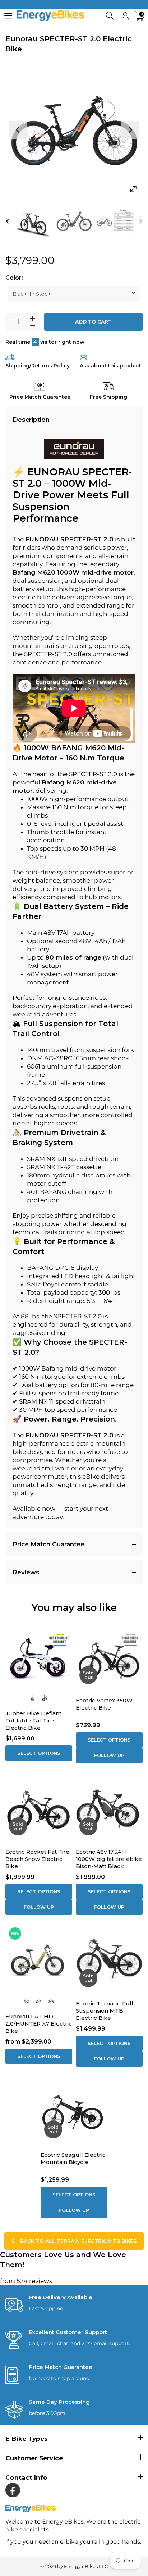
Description (31, 420)
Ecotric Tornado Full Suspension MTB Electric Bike (105, 2011)
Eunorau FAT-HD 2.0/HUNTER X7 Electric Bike (39, 2024)
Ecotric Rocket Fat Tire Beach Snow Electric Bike (37, 1859)
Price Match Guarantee (48, 1544)
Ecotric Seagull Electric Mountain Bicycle (73, 2158)
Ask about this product (110, 366)
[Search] (110, 16)
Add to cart (93, 322)
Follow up (109, 1755)
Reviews (26, 1572)
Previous (18, 130)
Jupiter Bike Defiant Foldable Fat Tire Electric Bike (33, 1721)
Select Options (39, 1753)
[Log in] (125, 16)
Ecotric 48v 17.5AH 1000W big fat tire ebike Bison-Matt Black (109, 1859)
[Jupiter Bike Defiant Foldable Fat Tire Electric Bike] (39, 1656)
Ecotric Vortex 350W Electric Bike (104, 1704)
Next (130, 130)
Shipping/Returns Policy (38, 366)
